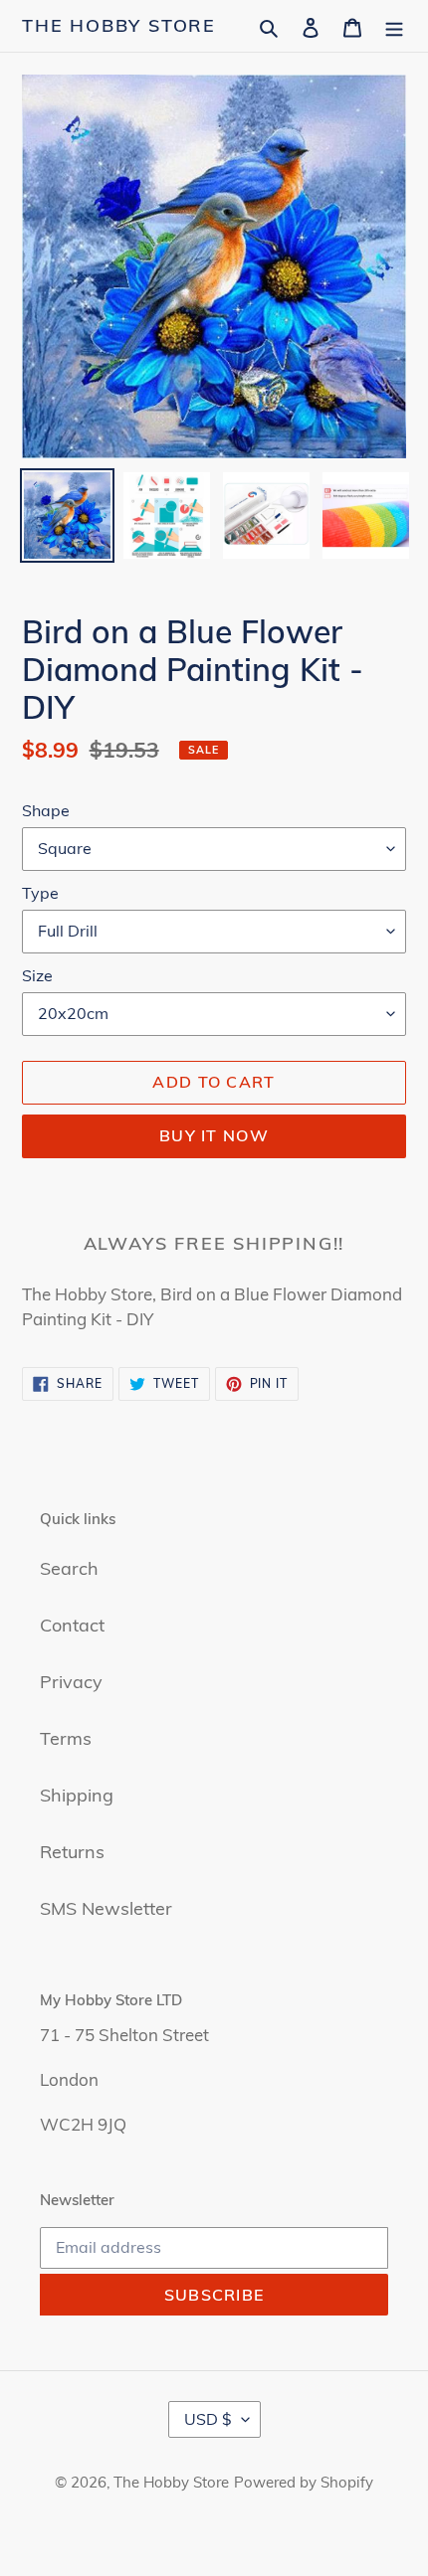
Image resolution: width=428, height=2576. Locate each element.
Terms (66, 1738)
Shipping (77, 1795)
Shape (46, 810)
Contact (72, 1625)
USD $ (208, 2419)
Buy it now (214, 1135)
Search (69, 1568)
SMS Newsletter (106, 1908)
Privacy (71, 1682)
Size (37, 975)
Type (40, 893)
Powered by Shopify (304, 2482)
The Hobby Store (119, 26)
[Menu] (394, 25)
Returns (72, 1852)
